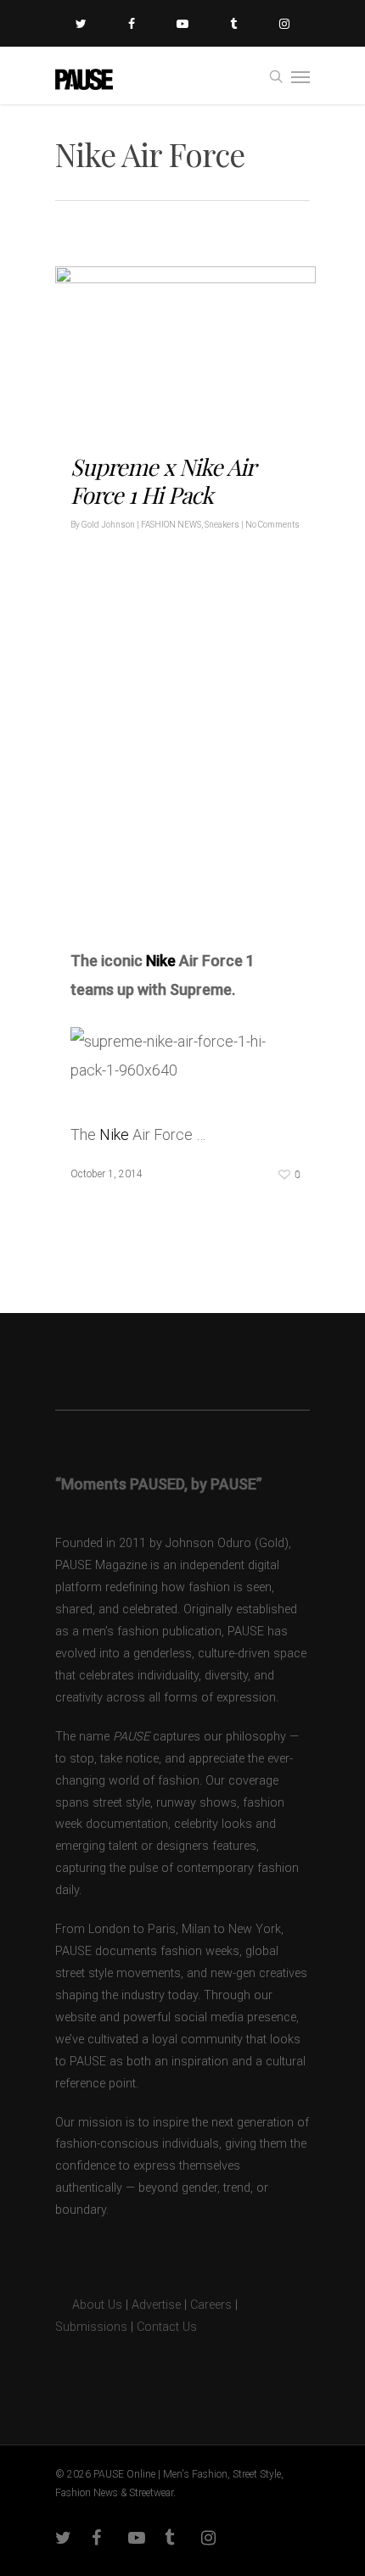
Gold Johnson (108, 525)
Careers (211, 2305)
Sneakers (222, 525)
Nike (161, 961)
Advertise (156, 2305)
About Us (89, 2305)
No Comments (272, 525)
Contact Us (167, 2327)
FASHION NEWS (171, 525)
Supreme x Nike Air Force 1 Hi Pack (163, 481)
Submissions (91, 2327)
